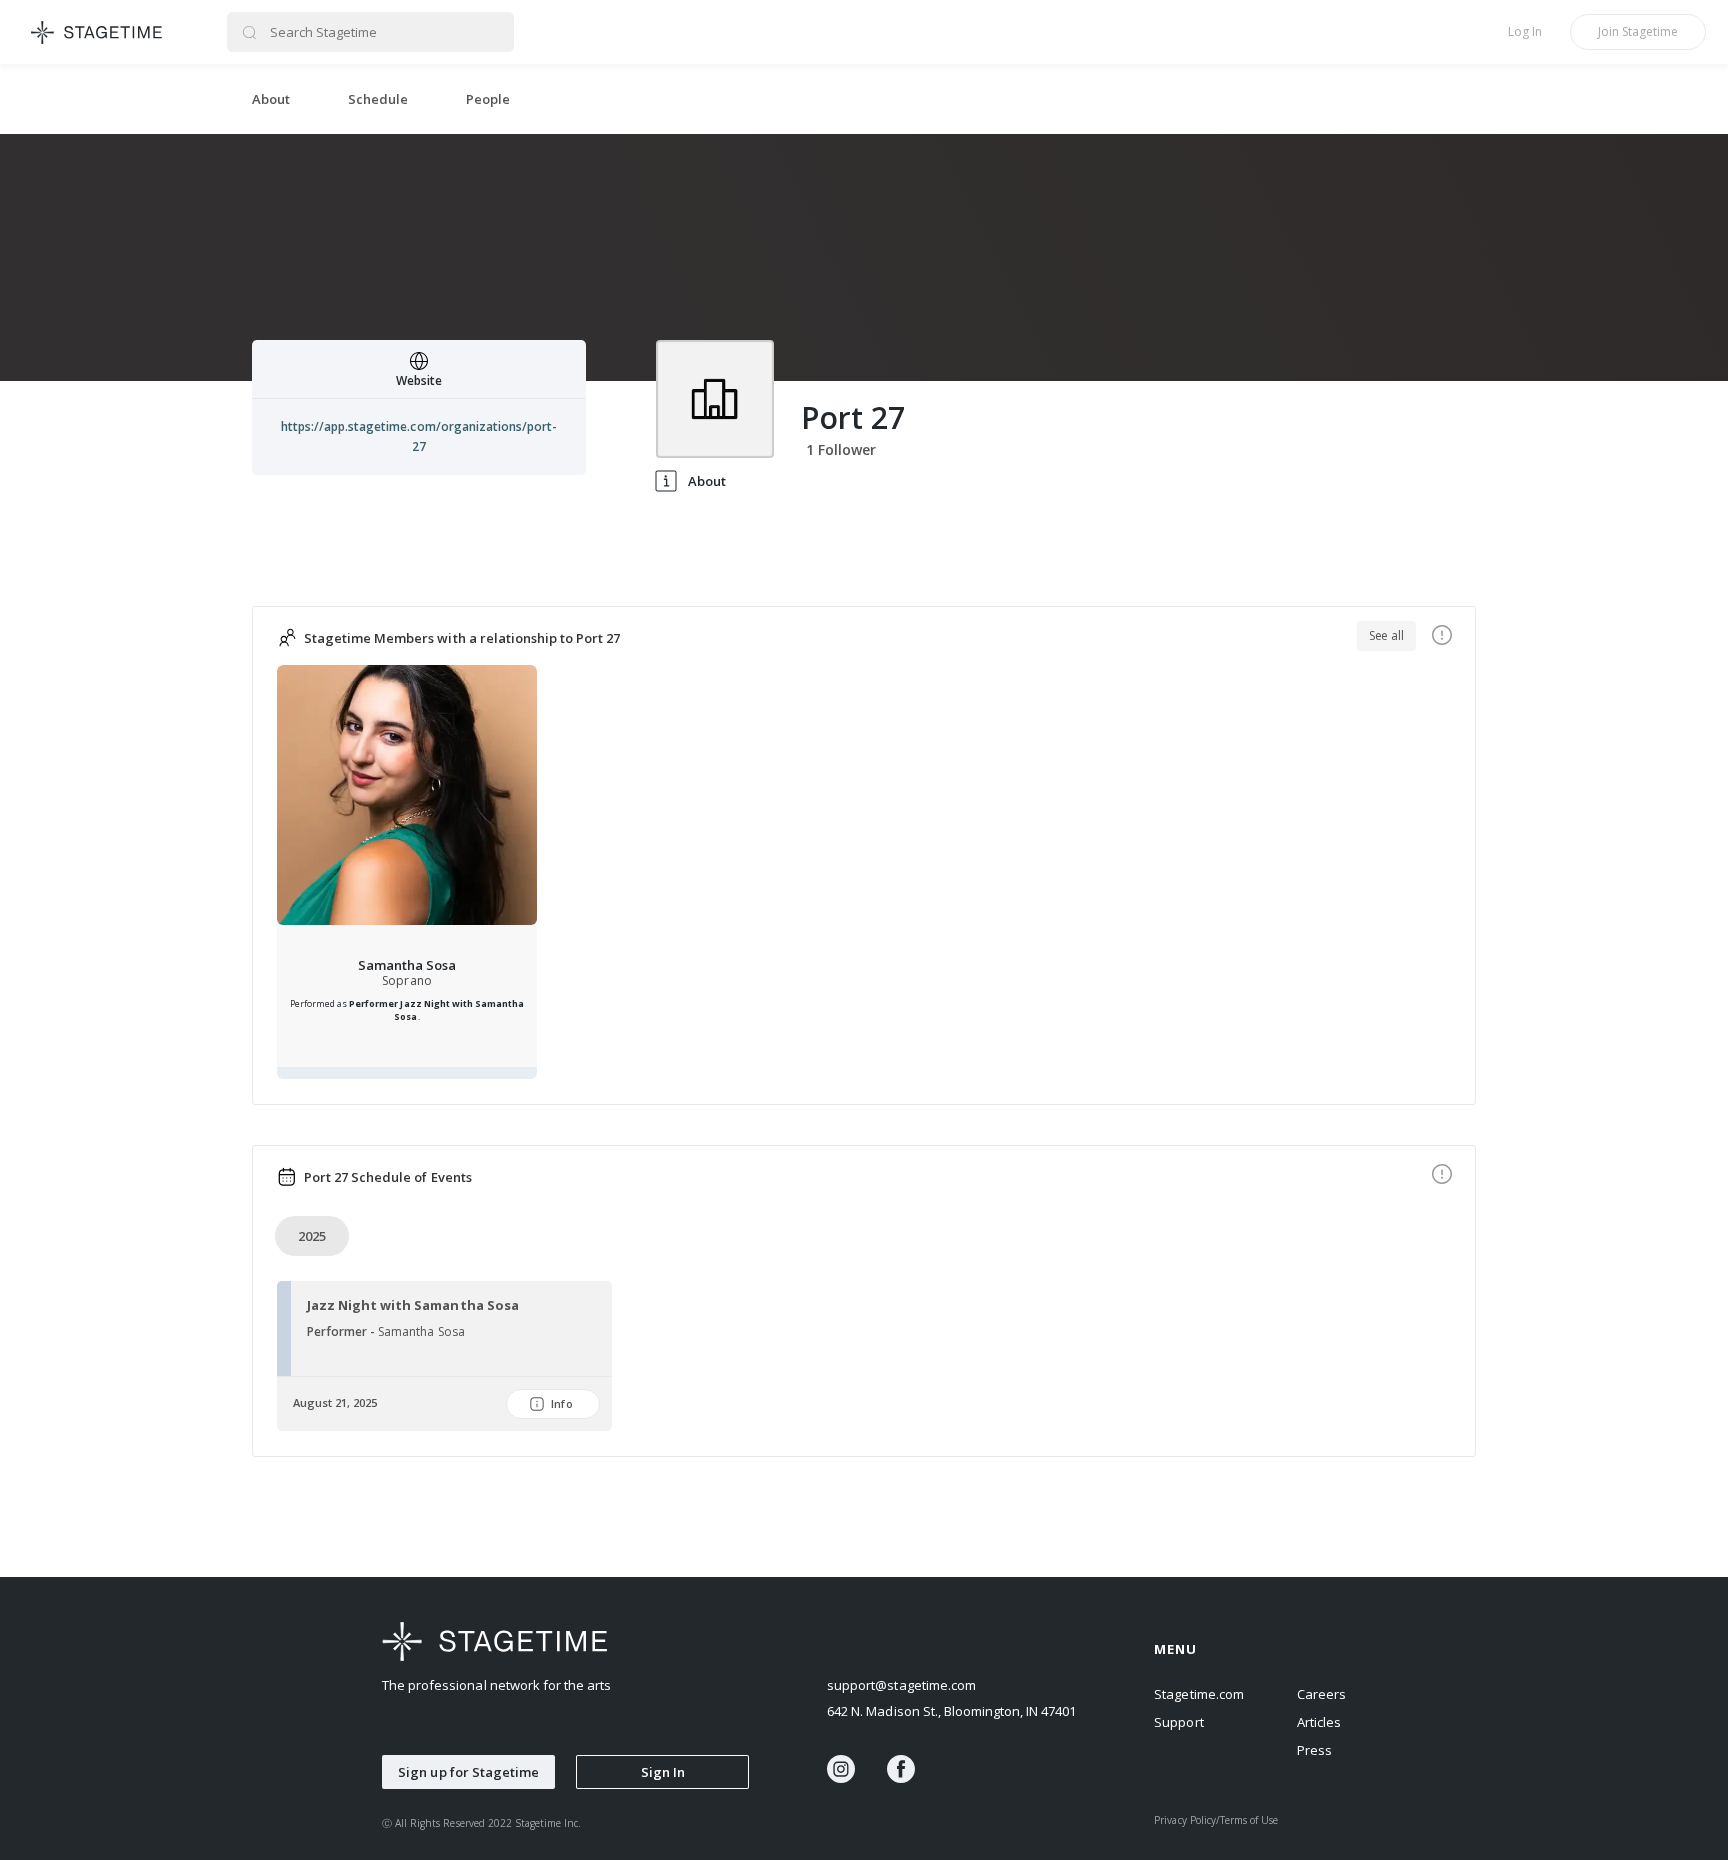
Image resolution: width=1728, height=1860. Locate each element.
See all (1386, 635)
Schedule (378, 99)
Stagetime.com (1198, 1694)
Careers (1321, 1694)
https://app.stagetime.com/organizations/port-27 (419, 436)
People (488, 99)
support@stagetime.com (901, 1685)
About (271, 99)
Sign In (663, 1772)
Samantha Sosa (407, 965)
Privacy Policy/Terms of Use (1216, 1820)
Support (1178, 1722)
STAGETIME (97, 32)
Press (1314, 1750)
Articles (1319, 1722)
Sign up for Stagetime (468, 1772)
